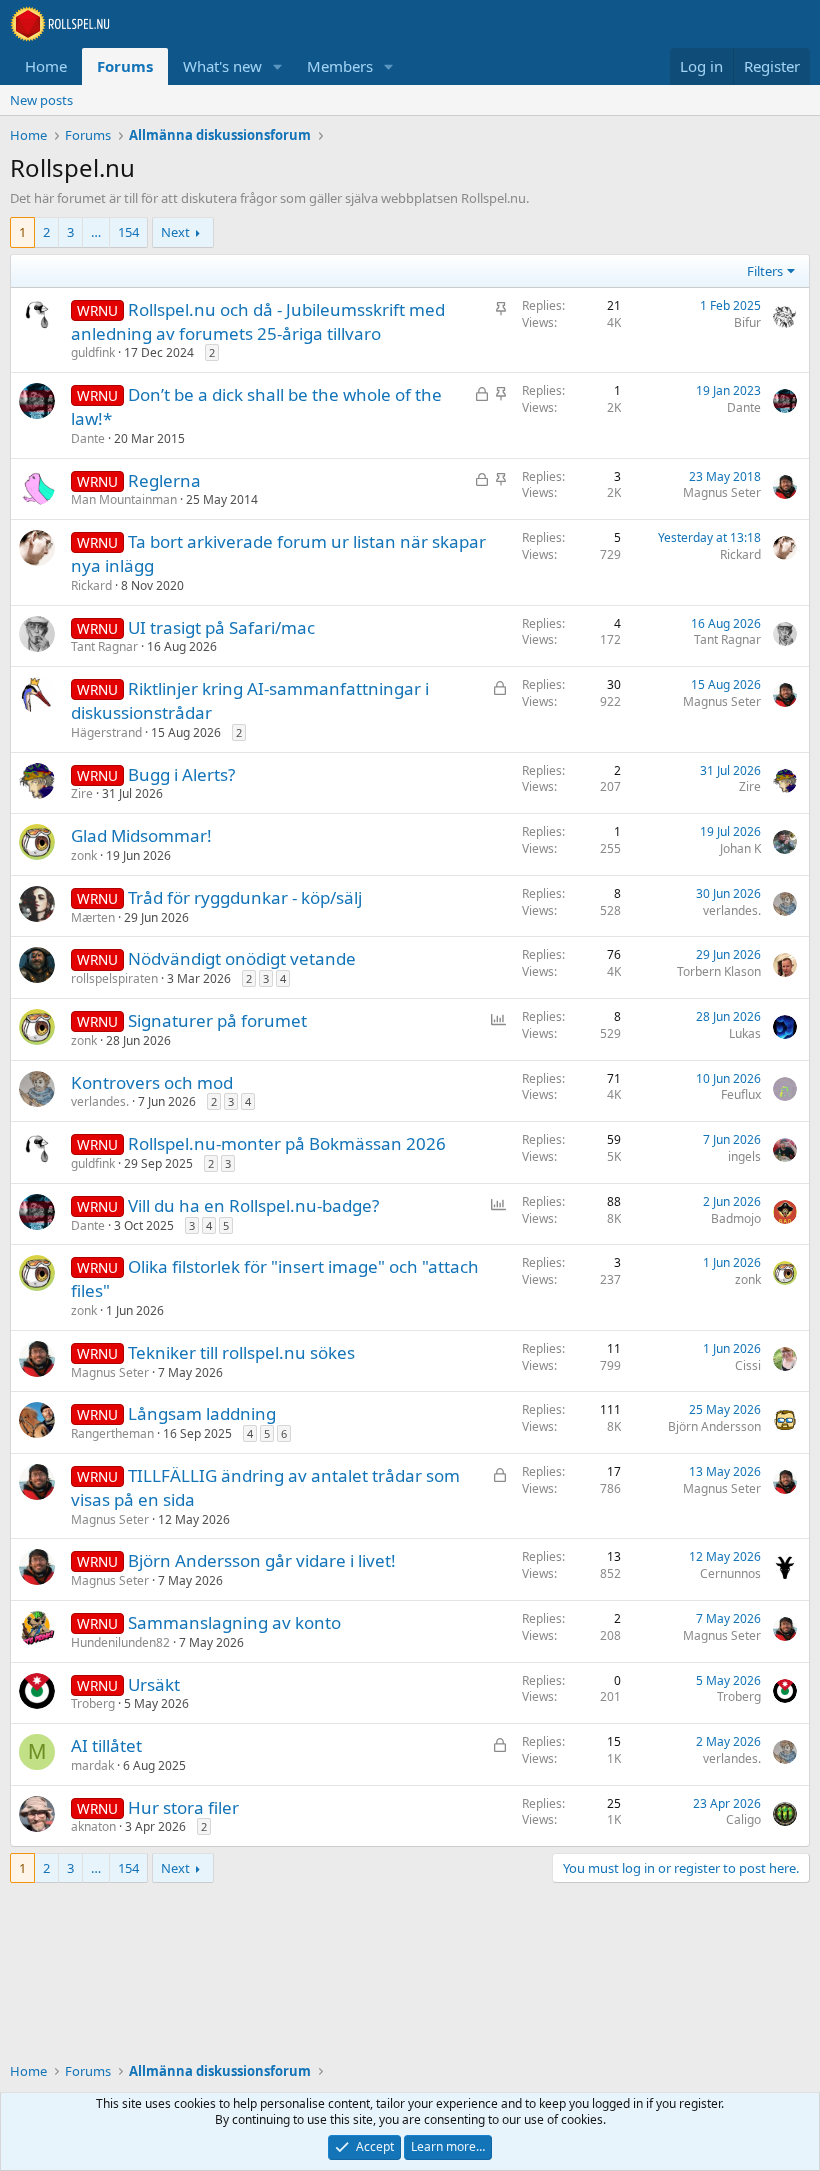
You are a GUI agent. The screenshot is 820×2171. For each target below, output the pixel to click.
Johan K (740, 848)
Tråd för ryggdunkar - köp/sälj (245, 897)
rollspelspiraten (114, 978)
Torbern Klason (719, 971)
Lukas (745, 1033)
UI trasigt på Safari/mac (221, 627)
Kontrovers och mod (152, 1082)
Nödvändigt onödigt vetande (242, 958)
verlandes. (732, 910)
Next (175, 232)
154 (128, 232)
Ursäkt (154, 1684)
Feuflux (741, 1094)
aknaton (93, 1826)
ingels (744, 1156)
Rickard (91, 585)
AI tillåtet (106, 1745)
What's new (222, 66)
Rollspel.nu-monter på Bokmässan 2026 (287, 1143)
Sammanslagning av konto (234, 1622)
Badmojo (736, 1218)
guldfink (93, 352)
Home (46, 66)
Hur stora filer (183, 1807)
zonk (84, 855)
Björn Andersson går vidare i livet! (262, 1560)
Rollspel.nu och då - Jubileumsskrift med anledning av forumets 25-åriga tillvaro (258, 321)
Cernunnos (730, 1573)
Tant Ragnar (104, 646)
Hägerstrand (106, 732)
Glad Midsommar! (141, 835)
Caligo (743, 1819)
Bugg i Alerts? (181, 774)
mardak (92, 1765)
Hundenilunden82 (120, 1642)
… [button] (96, 232)
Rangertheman (112, 1433)
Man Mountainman (124, 499)
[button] (278, 66)
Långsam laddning (202, 1413)
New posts (41, 100)
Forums (125, 66)
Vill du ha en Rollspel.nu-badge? (253, 1205)
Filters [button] (765, 271)
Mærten (93, 917)
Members (340, 66)
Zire (82, 793)
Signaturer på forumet (217, 1020)
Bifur (747, 322)
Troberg (93, 1703)
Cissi (748, 1365)
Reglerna (164, 480)
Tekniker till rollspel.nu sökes (241, 1352)
